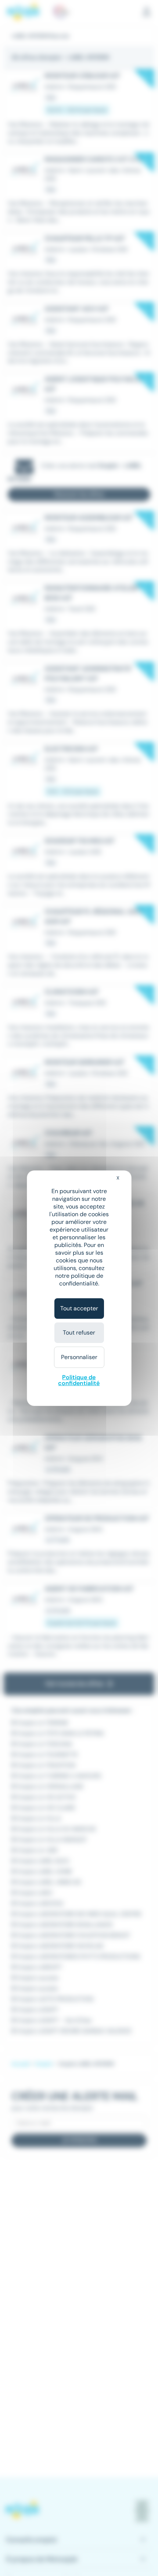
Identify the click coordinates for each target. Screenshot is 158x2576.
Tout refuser (79, 1333)
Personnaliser (79, 1357)
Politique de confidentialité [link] (79, 1380)
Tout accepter (79, 1308)
